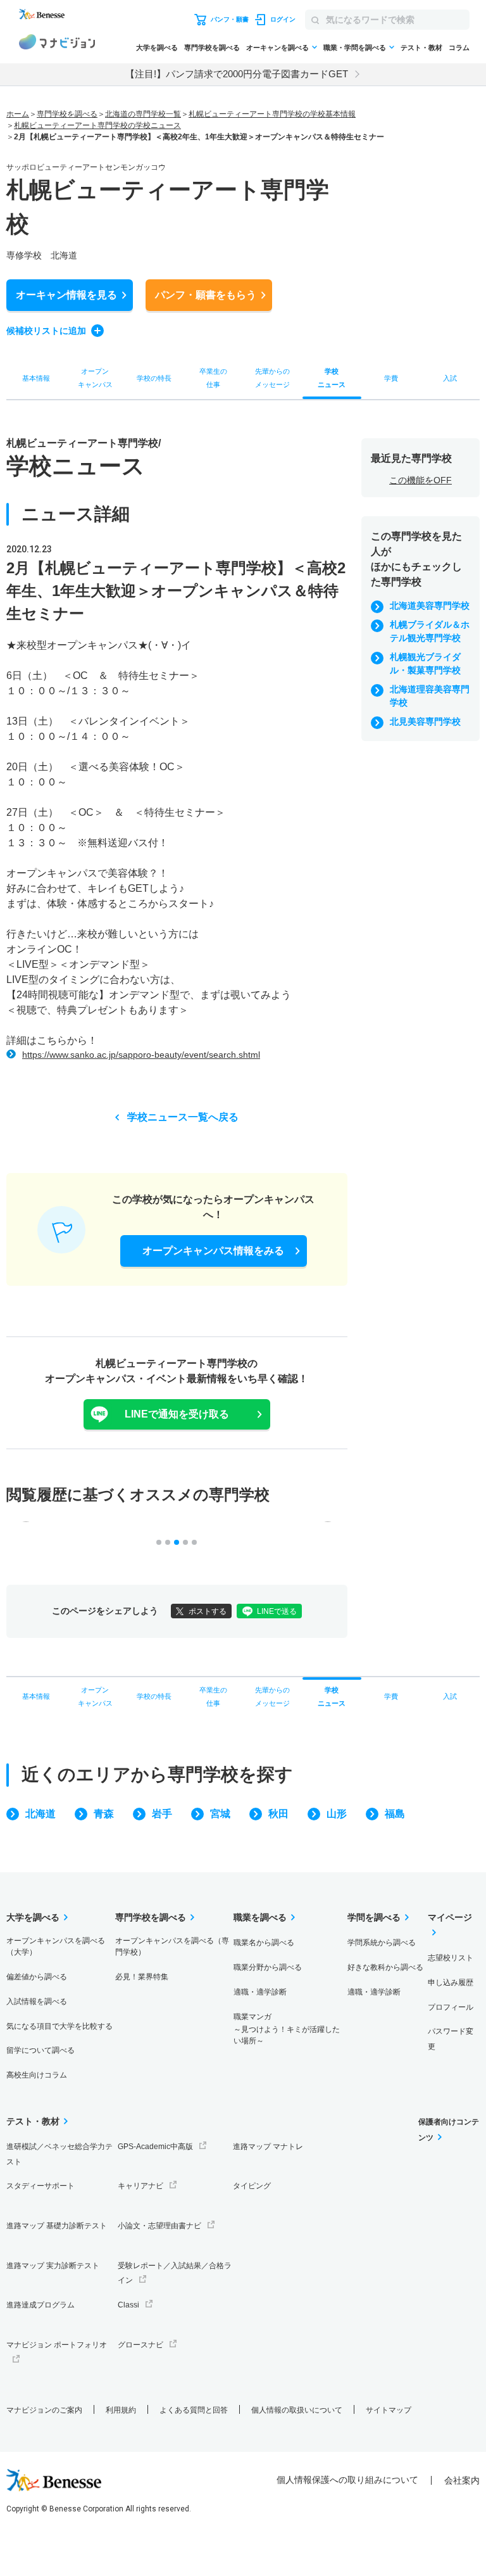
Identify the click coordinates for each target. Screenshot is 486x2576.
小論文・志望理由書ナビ (159, 2226)
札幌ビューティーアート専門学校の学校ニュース (97, 125)
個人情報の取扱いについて (297, 2410)
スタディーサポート (40, 2186)
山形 (337, 1814)
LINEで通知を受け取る (177, 1414)
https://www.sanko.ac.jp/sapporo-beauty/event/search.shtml (141, 1055)
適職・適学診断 (260, 1992)
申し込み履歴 (451, 1983)
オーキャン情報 (66, 295)
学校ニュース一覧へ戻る (183, 1117)
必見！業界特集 (142, 1977)
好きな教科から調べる (385, 1967)
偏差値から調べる (37, 1977)
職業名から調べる (264, 1943)
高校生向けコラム (37, 2075)
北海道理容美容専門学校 (430, 696)
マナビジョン (57, 44)
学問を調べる (374, 1917)
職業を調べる (260, 1917)
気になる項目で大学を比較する (59, 2026)
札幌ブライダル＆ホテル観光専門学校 (430, 631)
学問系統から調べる (382, 1943)
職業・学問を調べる (355, 48)
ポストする (208, 1611)
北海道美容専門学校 (430, 606)
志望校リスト (451, 1958)
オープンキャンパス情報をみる (213, 1251)
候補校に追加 (46, 331)
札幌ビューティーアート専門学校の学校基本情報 (272, 114)
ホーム (18, 114)
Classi (128, 2305)
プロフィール (451, 2007)
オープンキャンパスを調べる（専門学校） (172, 1946)
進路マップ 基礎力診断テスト (57, 2226)
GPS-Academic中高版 (155, 2147)
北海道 (40, 1814)
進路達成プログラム (40, 2305)
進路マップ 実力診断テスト (53, 2266)
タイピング (252, 2186)
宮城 (220, 1814)
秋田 (278, 1814)
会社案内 (462, 2480)
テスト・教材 (421, 48)
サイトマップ (389, 2410)
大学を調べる (157, 48)
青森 (104, 1814)
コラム (459, 48)
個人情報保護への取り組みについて (347, 2480)
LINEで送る (277, 1611)
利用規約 (121, 2410)
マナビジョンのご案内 (44, 2410)
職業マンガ (287, 2029)
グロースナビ (140, 2345)
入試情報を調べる (37, 2002)
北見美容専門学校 (425, 721)
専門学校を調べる (212, 48)
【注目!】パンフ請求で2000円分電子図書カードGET (237, 74)
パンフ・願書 (206, 295)
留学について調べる (40, 2050)
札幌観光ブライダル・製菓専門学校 (425, 663)
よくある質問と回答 (194, 2410)
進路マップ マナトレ (268, 2147)
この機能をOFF (421, 480)
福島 (395, 1814)
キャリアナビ (140, 2186)
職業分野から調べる (268, 1967)
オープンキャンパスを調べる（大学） (56, 1946)
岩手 (162, 1814)
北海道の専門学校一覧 (143, 114)
